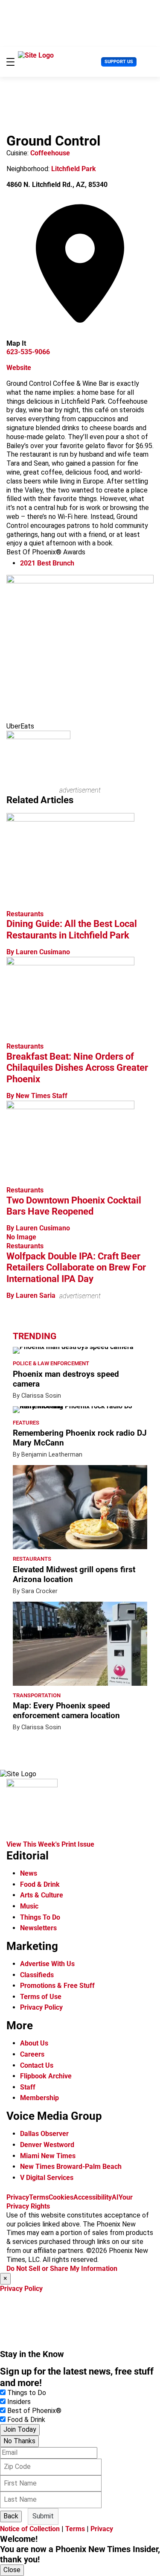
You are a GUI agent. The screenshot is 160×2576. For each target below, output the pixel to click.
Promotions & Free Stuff (57, 1986)
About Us (34, 2043)
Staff (28, 2087)
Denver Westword (47, 2145)
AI (115, 2197)
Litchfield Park (74, 169)
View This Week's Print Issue (50, 1844)
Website (19, 368)
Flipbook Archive (46, 2076)
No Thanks (19, 2441)
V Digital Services (47, 2178)
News (29, 1873)
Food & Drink (40, 1884)
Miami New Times (48, 2156)
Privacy (18, 2197)
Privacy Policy (41, 2007)
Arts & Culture (42, 1895)
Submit (43, 2516)
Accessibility (93, 2197)
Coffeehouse (50, 153)
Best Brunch (47, 563)
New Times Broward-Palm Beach (71, 2167)
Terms (39, 2197)
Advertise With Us (47, 1964)
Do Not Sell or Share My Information (62, 2269)
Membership (39, 2098)
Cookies (61, 2197)
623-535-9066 (28, 352)
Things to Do (27, 2393)
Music (29, 1906)
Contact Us (37, 2065)
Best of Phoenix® (34, 2411)
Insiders (19, 2402)
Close (12, 2570)
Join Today (20, 2429)
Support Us (119, 62)
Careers (32, 2054)
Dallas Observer (44, 2134)
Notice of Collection (30, 2529)
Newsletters (38, 1928)
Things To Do (40, 1917)
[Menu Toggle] (10, 62)
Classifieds (37, 1975)
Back (11, 2516)
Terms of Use (41, 1997)
